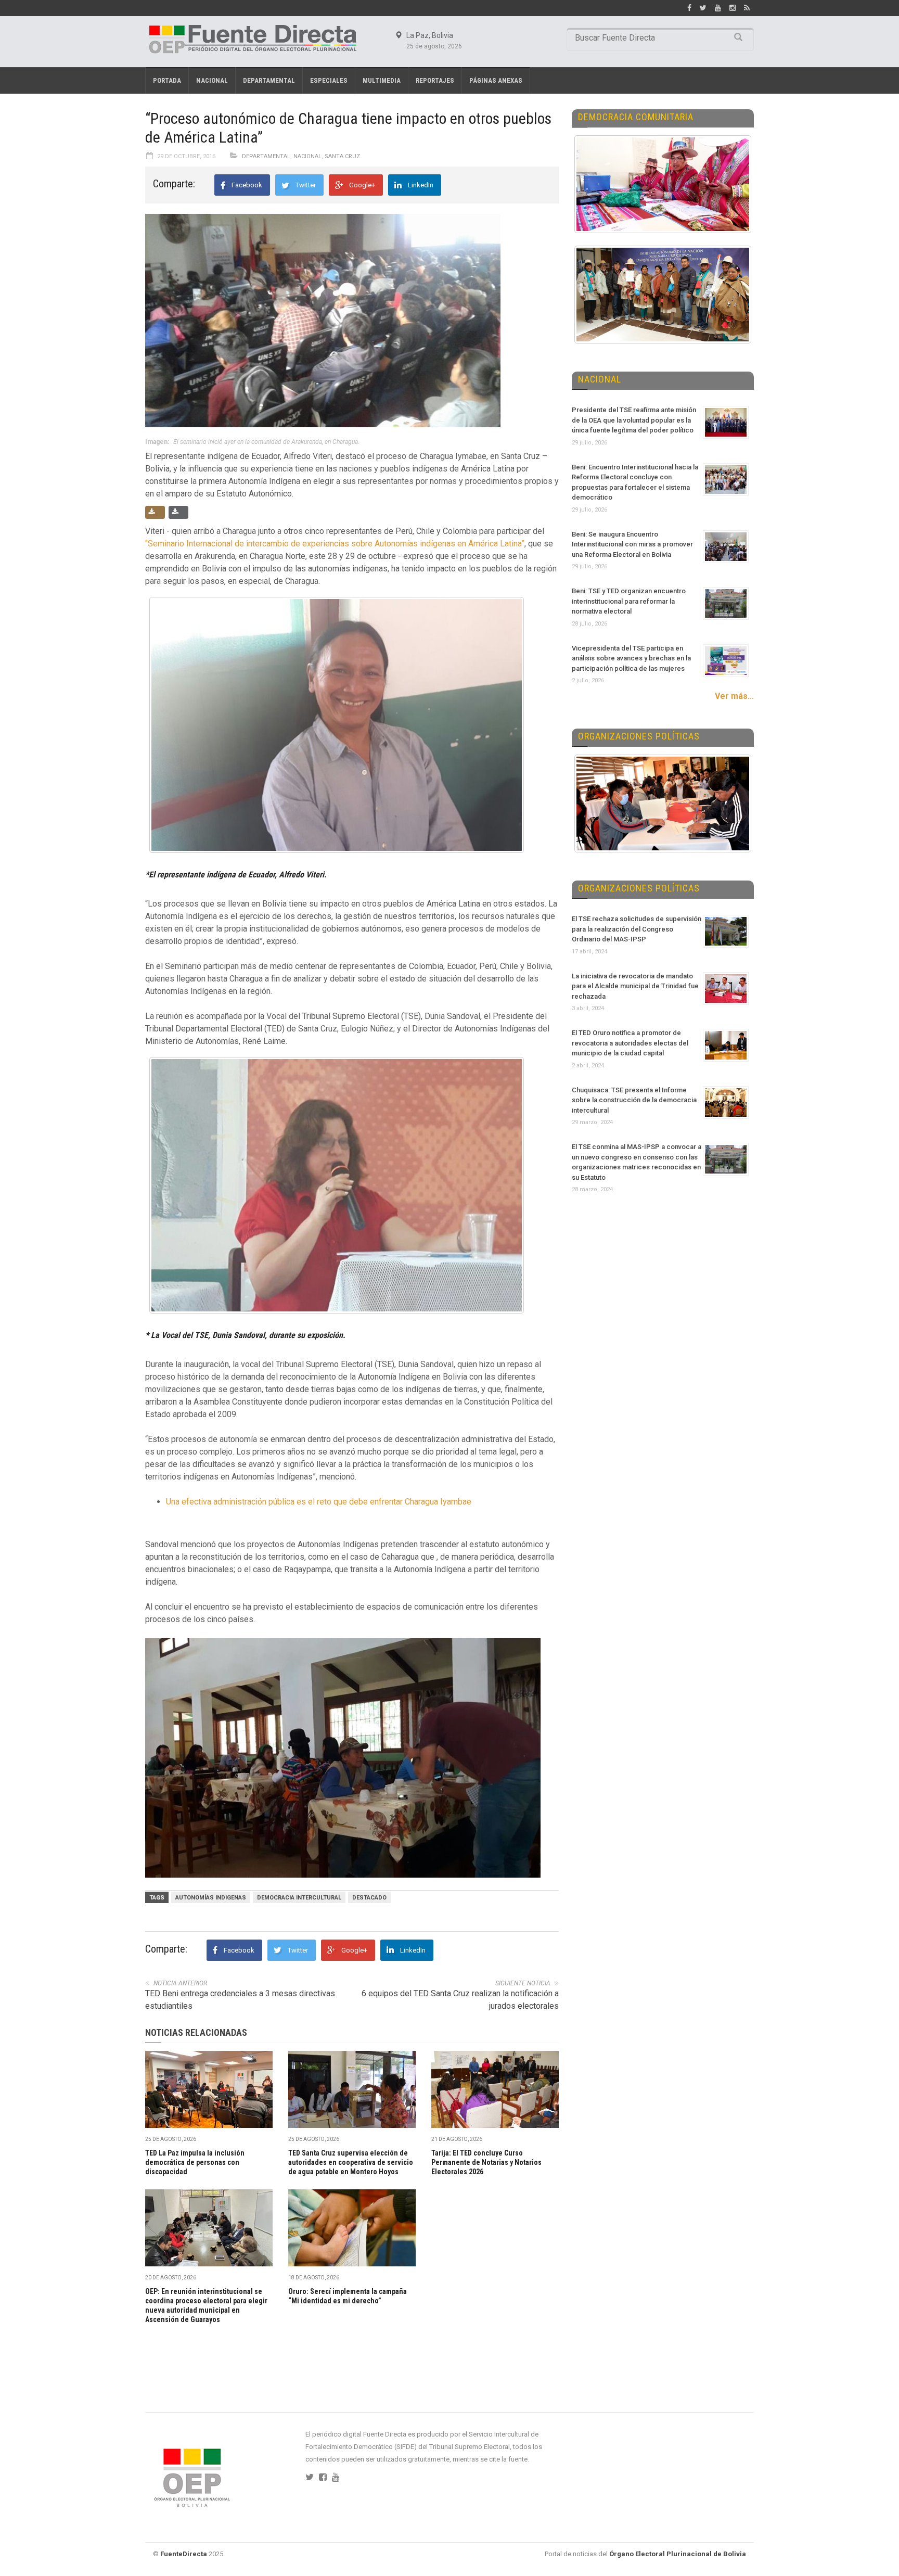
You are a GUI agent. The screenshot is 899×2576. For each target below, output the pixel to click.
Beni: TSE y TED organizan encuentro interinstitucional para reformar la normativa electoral (629, 601)
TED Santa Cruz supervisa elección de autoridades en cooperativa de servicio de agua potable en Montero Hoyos (351, 2162)
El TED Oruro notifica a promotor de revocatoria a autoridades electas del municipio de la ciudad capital (630, 1043)
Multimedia (382, 80)
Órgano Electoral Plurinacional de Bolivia (678, 2554)
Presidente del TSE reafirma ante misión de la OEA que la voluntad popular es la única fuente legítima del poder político (634, 420)
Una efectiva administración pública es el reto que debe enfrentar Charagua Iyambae (319, 1502)
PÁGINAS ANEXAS (496, 80)
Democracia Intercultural (299, 1898)
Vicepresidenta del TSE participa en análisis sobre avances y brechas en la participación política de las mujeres (631, 658)
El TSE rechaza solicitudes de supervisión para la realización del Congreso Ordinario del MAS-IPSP (637, 929)
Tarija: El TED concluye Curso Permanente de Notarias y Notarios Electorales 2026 (486, 2162)
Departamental (269, 80)
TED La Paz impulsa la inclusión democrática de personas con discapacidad (195, 2162)
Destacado (369, 1898)
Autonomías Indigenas (211, 1898)
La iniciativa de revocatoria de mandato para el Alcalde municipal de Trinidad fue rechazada (635, 986)
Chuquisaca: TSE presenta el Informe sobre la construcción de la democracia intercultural (634, 1100)
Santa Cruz (342, 156)
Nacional (212, 80)
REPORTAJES (435, 80)
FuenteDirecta (184, 2554)
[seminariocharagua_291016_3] (348, 1758)
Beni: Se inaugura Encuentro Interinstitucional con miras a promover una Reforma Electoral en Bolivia (632, 544)
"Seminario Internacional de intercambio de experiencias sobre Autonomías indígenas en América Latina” (335, 544)
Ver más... (734, 696)
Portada (167, 80)
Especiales (329, 80)
